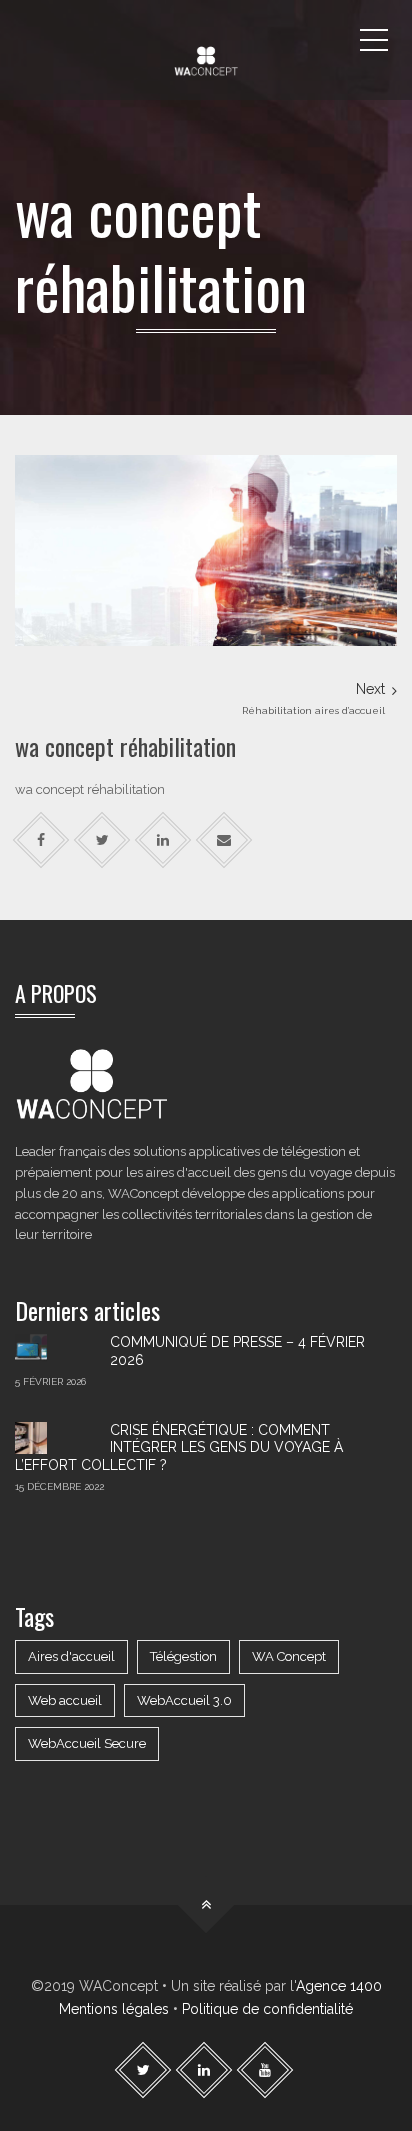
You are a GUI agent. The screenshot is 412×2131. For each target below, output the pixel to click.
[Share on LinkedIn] (163, 840)
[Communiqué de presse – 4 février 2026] (55, 1350)
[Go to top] (206, 1905)
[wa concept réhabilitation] (206, 549)
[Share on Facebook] (41, 840)
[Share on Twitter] (102, 840)
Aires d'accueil (71, 1656)
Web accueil (65, 1700)
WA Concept (289, 1656)
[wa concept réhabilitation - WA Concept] (206, 40)
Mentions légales (114, 2009)
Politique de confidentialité (267, 2009)
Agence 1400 (339, 1986)
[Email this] (224, 840)
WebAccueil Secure (87, 1743)
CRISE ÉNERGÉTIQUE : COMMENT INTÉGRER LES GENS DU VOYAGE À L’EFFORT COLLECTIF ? (179, 1447)
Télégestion (183, 1656)
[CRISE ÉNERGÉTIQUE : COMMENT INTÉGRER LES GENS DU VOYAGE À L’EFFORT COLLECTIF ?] (55, 1438)
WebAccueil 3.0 (184, 1700)
